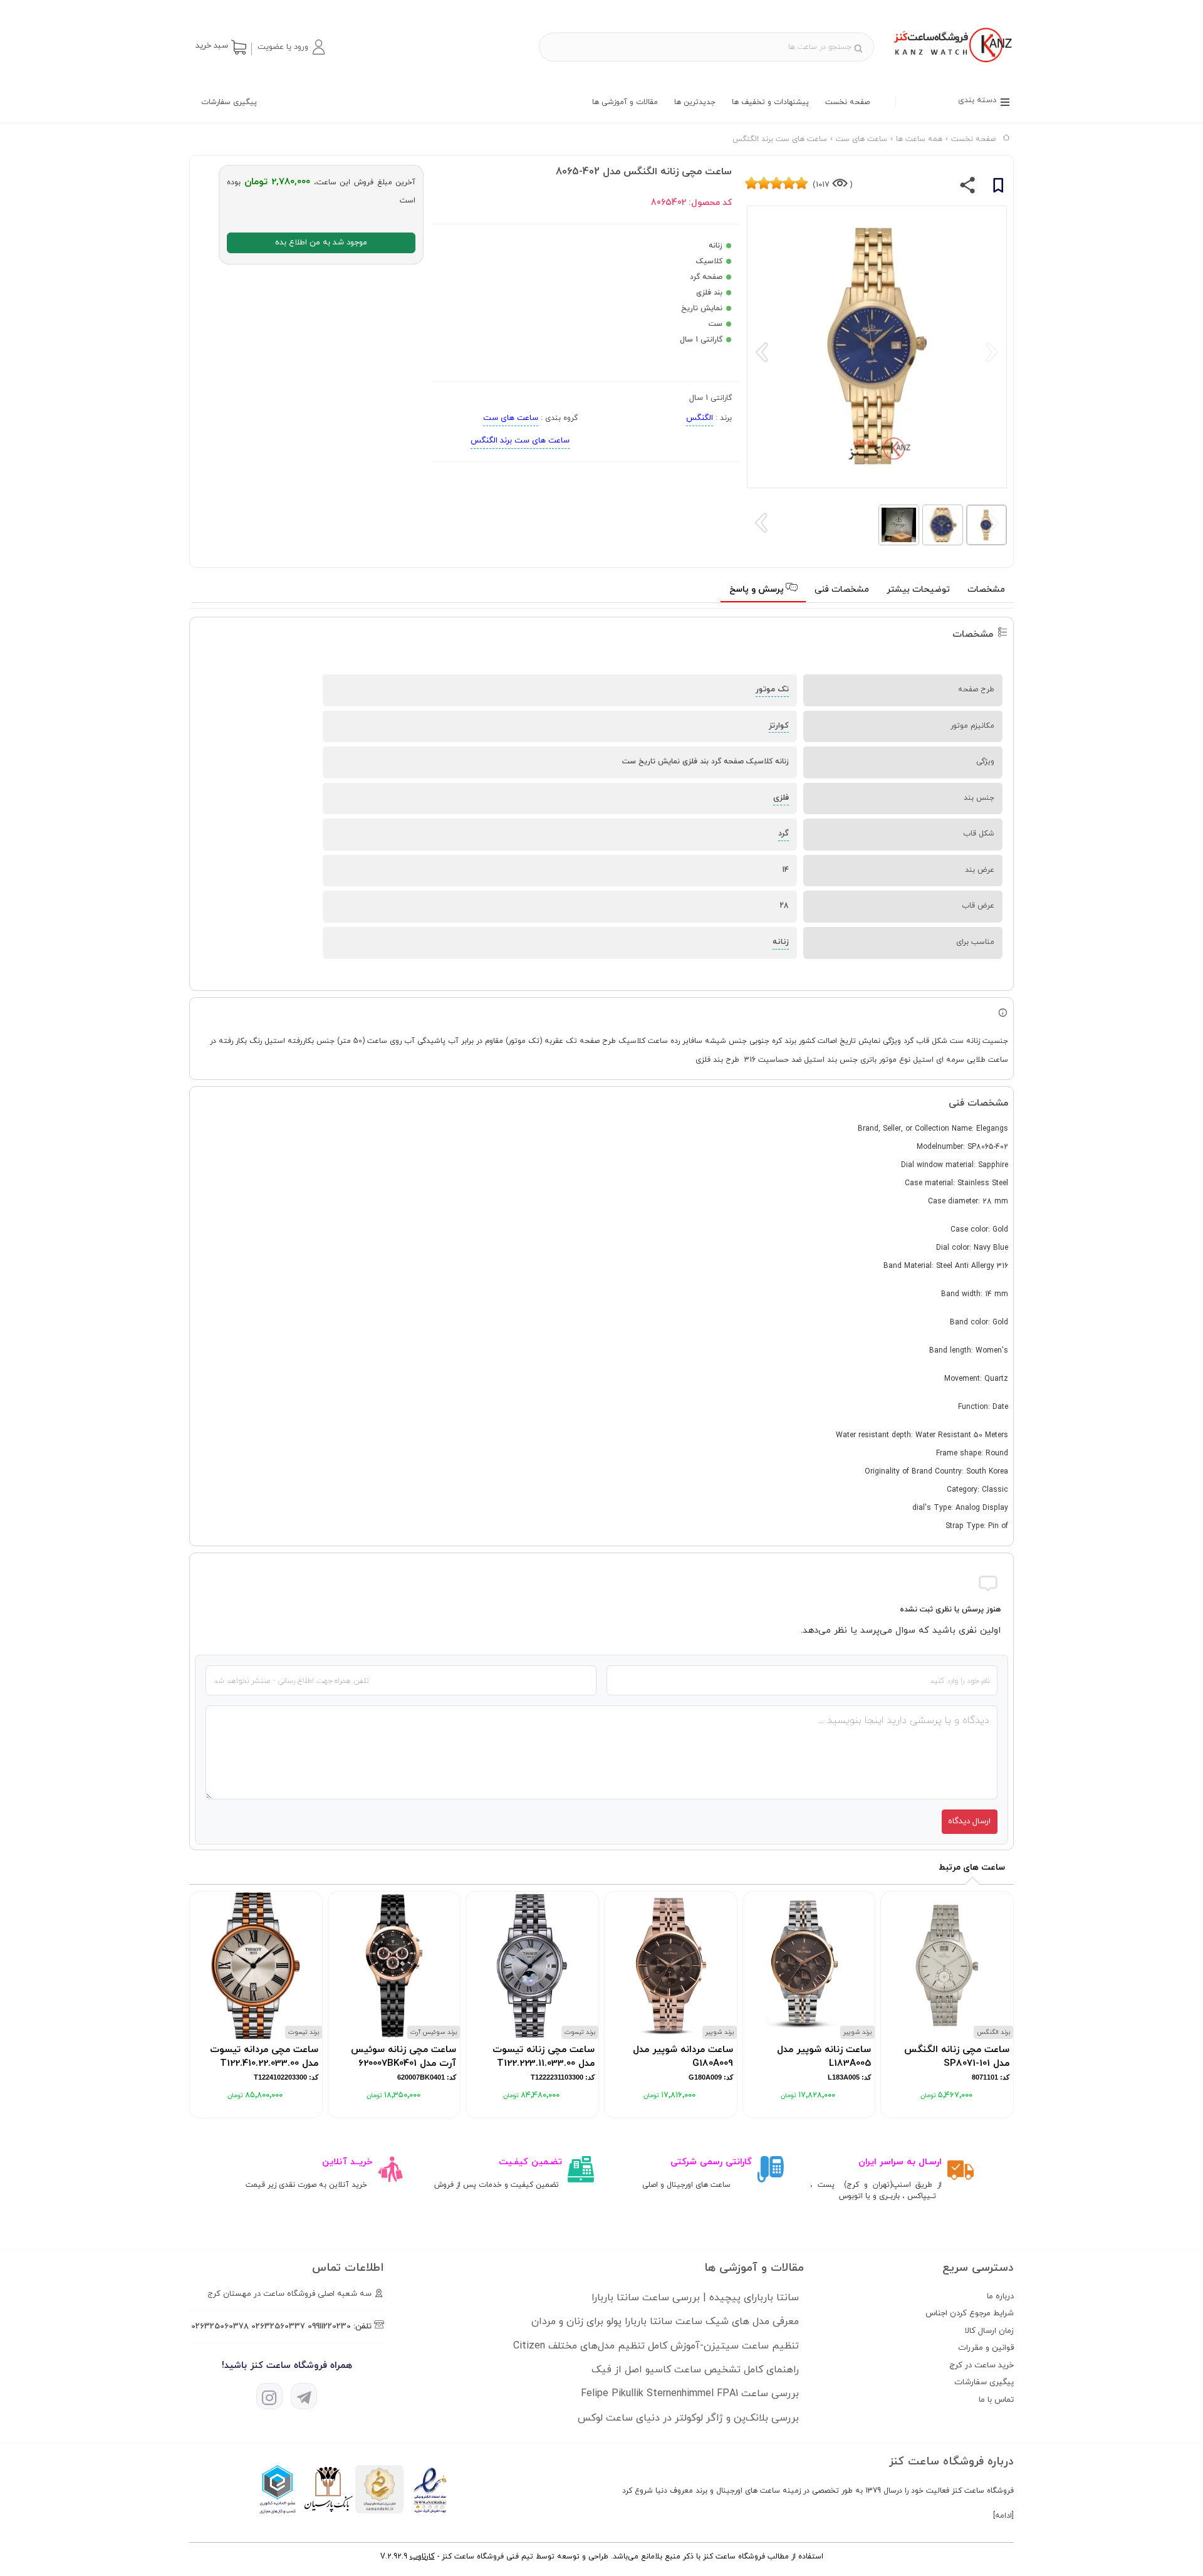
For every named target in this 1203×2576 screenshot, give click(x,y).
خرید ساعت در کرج (982, 2365)
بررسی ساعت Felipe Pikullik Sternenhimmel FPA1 (690, 2394)
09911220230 (329, 2327)
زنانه (781, 942)
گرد (784, 834)
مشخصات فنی (842, 589)
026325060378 (220, 2327)
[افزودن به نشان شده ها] (998, 187)
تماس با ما (996, 2400)
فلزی (781, 798)
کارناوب (422, 2557)
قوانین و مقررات (986, 2348)
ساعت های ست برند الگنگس (520, 441)
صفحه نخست (847, 102)
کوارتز (779, 726)
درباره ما (1000, 2296)
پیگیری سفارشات (229, 102)
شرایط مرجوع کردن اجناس (970, 2313)
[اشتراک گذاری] (968, 188)
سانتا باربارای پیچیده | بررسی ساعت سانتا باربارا (695, 2298)
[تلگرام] (304, 2396)
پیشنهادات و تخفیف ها (770, 102)
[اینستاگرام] (269, 2396)
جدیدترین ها (695, 102)
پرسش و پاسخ (758, 589)
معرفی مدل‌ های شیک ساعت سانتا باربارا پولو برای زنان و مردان (665, 2322)
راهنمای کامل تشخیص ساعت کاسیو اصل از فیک (695, 2370)
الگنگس (700, 418)
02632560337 (278, 2327)
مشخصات (986, 589)
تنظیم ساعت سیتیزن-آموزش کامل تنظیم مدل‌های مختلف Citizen (656, 2346)
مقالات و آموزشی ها (625, 102)
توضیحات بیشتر (918, 589)
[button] (291, 47)
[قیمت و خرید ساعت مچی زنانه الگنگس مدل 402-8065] (951, 64)
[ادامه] (1003, 2516)
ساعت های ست (511, 418)
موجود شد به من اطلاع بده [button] (321, 243)
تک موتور (772, 689)
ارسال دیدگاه (969, 1821)
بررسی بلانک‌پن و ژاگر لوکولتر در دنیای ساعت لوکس (688, 2418)
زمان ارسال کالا (989, 2331)
